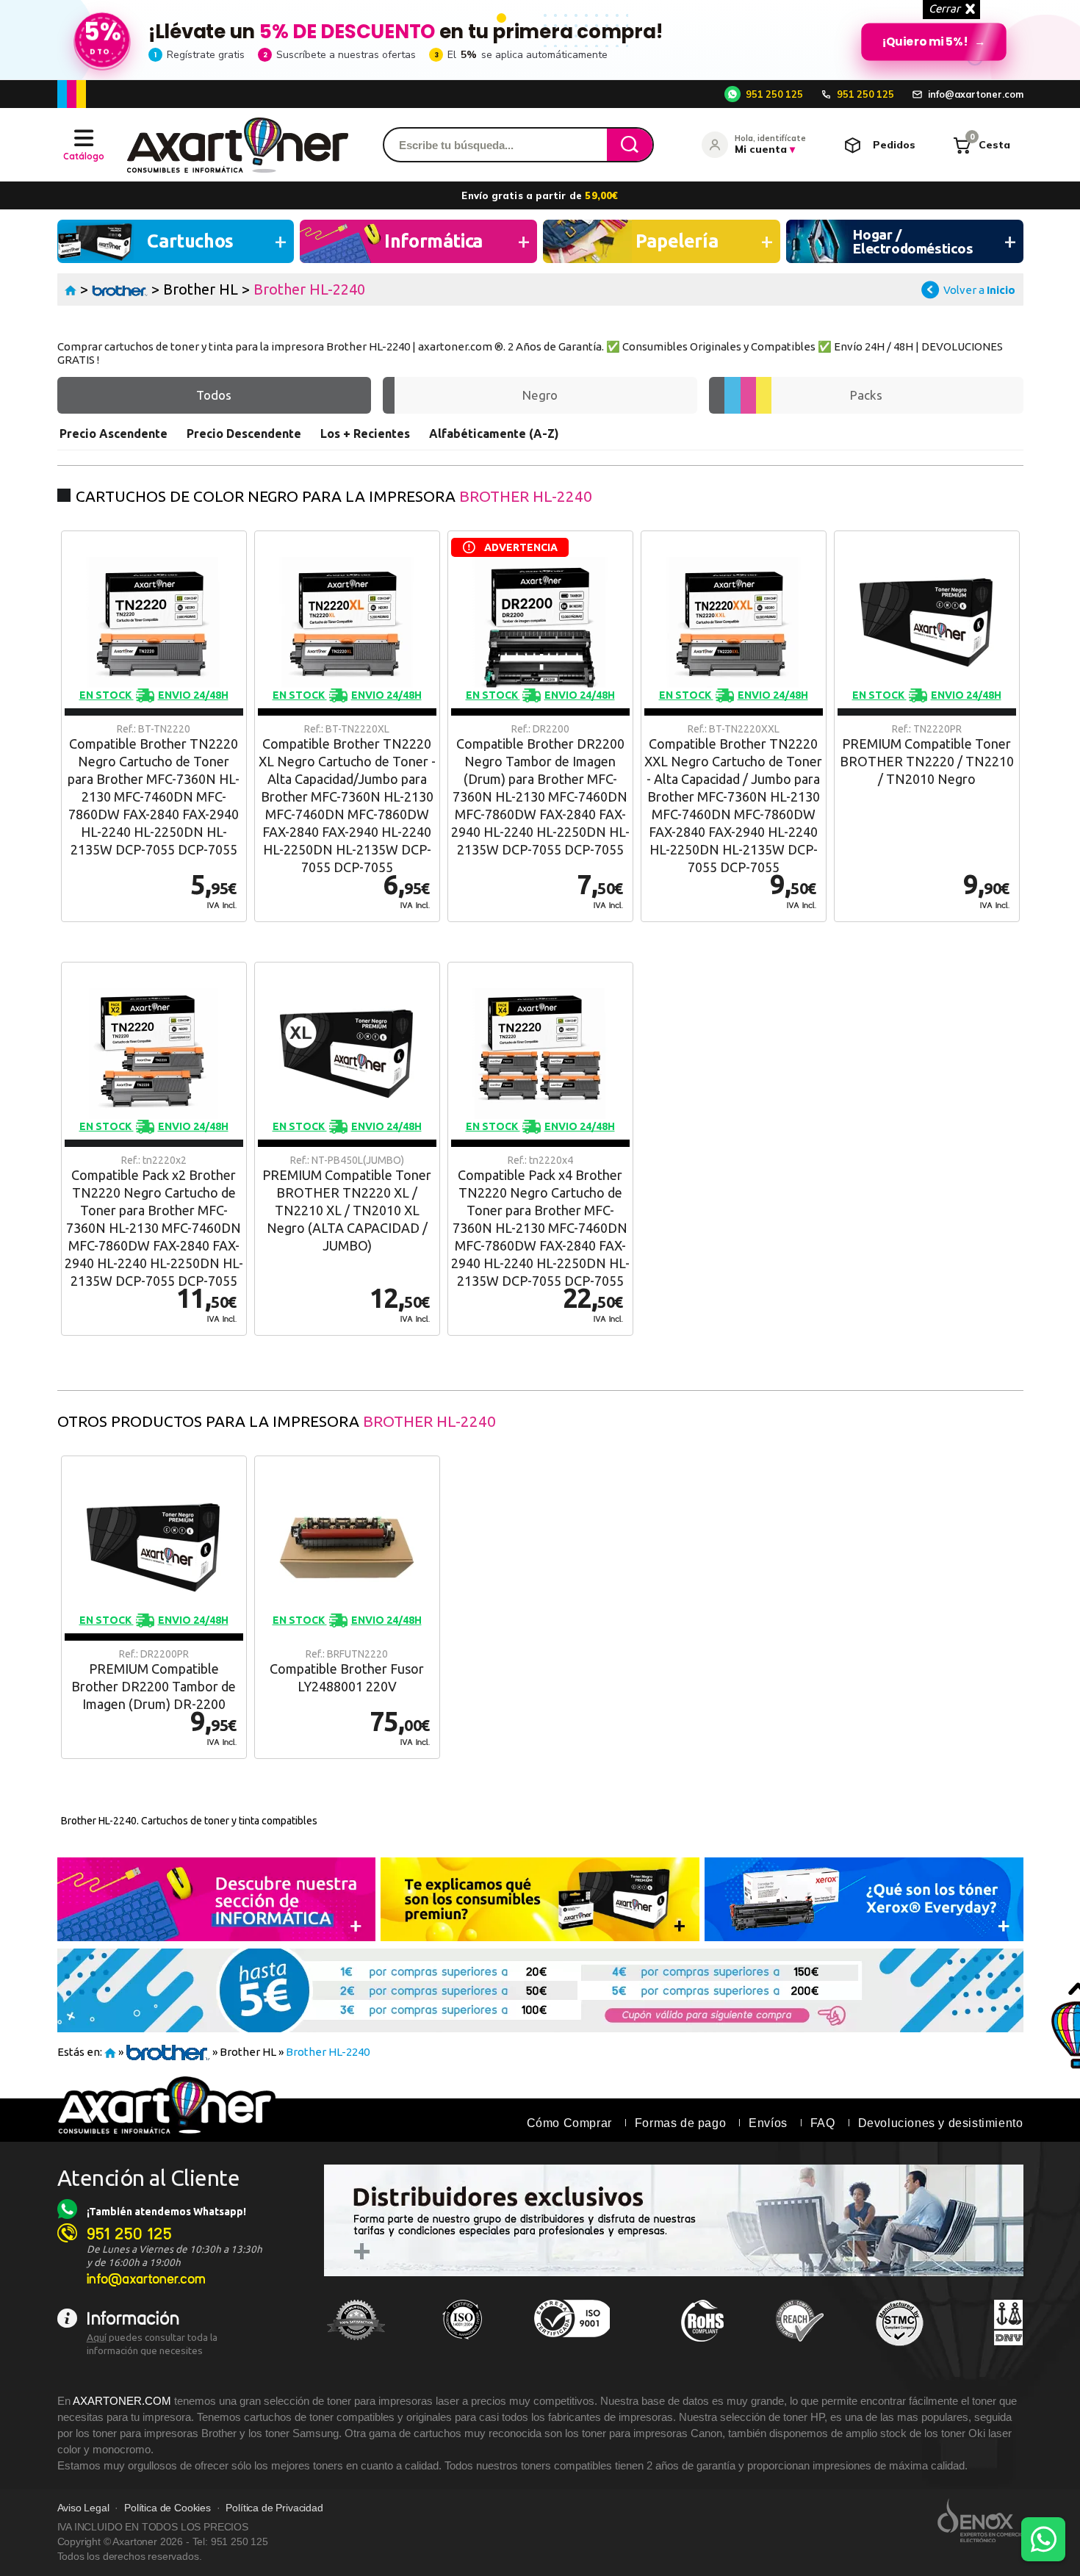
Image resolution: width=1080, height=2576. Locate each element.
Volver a (979, 290)
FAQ (823, 2123)
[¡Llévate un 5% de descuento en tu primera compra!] (540, 40)
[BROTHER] (120, 289)
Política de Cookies (168, 2508)
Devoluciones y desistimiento (941, 2123)
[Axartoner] (238, 145)
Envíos (768, 2123)
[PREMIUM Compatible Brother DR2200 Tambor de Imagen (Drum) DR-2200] (154, 1607)
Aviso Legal (83, 2508)
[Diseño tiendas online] (980, 2520)
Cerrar (944, 8)
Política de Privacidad (274, 2508)
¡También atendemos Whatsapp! (166, 2212)
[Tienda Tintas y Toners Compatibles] (71, 289)
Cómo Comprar (569, 2123)
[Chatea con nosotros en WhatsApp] (1043, 2539)
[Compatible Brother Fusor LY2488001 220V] (347, 1607)
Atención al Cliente (149, 2178)
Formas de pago (680, 2123)
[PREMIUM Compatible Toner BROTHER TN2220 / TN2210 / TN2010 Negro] (927, 726)
